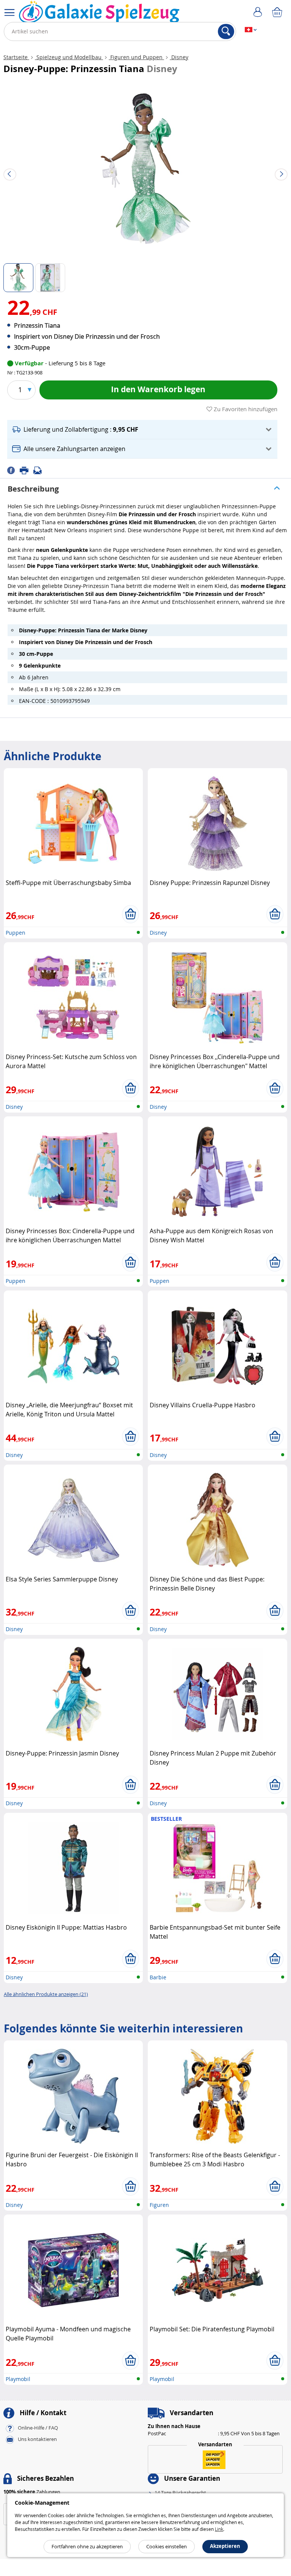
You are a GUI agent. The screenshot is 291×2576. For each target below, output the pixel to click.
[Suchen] (226, 31)
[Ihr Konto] (259, 13)
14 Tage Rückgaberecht (180, 2493)
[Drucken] (27, 470)
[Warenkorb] (278, 13)
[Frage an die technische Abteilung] (40, 470)
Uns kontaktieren (37, 2439)
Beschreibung (33, 489)
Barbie (158, 1977)
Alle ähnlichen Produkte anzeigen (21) (46, 1994)
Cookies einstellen (167, 2546)
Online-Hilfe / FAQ (38, 2428)
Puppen (16, 933)
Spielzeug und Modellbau (69, 57)
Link (219, 2529)
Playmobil (18, 2379)
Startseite (16, 57)
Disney (179, 57)
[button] (142, 430)
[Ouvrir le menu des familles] (9, 13)
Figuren (159, 2205)
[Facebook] (13, 470)
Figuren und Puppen (136, 57)
